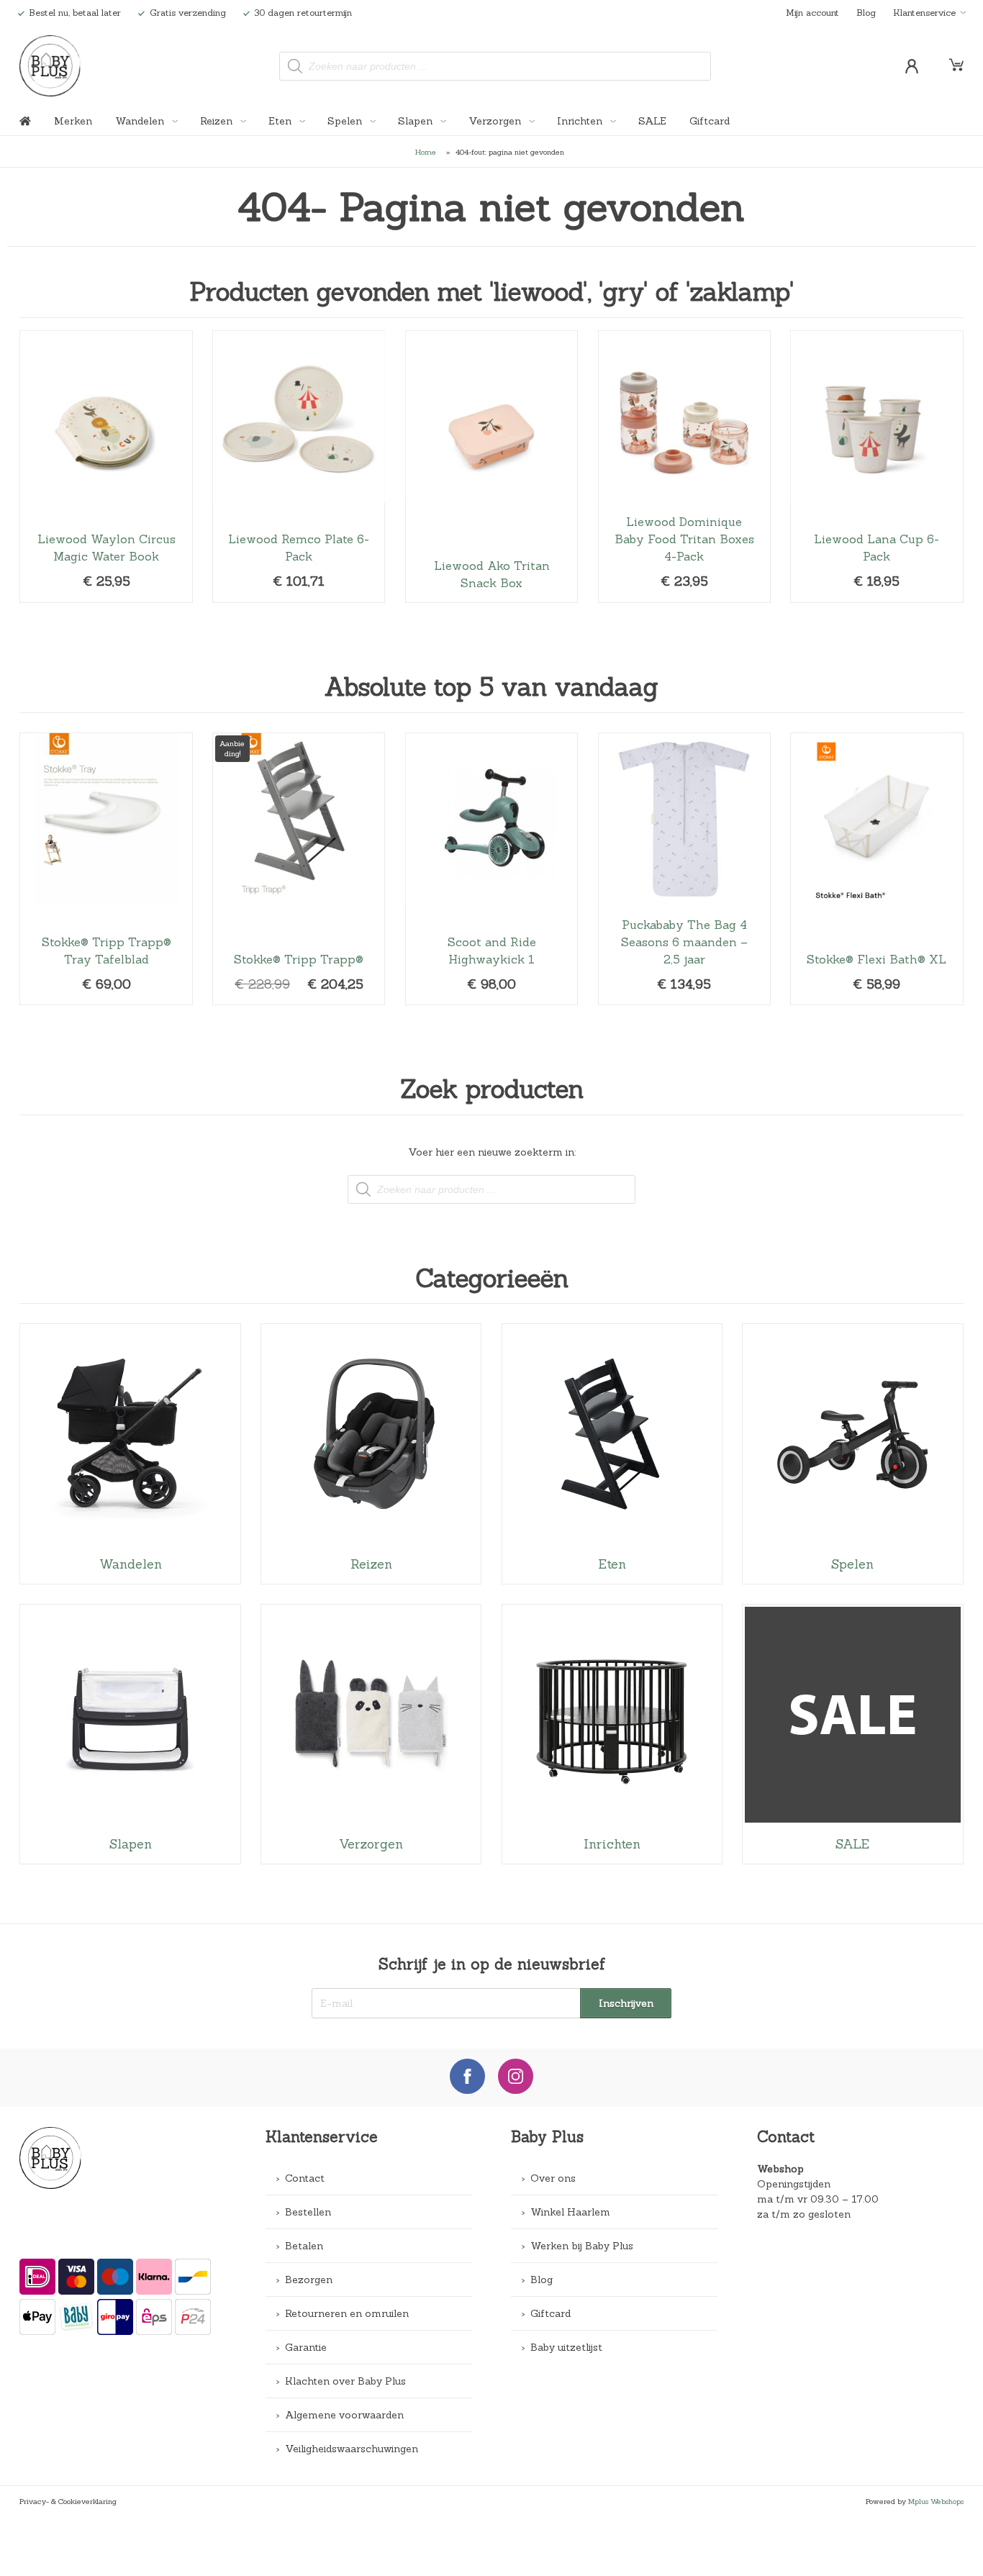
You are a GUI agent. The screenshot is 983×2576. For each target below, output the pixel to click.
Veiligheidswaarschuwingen (352, 2449)
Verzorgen (496, 121)
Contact (305, 2178)
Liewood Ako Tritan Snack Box (491, 467)
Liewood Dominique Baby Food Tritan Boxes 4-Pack (684, 467)
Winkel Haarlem (570, 2212)
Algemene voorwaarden (344, 2415)
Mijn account (812, 12)
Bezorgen (309, 2280)
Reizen (218, 121)
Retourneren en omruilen (347, 2313)
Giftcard (710, 121)
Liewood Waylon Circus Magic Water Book (106, 467)
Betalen (304, 2246)
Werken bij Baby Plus (582, 2246)
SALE (652, 121)
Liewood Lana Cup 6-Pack (876, 467)
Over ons (553, 2178)
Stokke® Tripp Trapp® (299, 869)
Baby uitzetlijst (566, 2347)
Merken (73, 121)
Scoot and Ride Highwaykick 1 (491, 869)
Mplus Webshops (936, 2501)
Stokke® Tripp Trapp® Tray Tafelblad (106, 869)
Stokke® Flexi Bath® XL (876, 869)
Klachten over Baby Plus (345, 2381)
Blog (866, 12)
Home (426, 152)
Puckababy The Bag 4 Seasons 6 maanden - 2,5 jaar (684, 869)
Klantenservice (924, 12)
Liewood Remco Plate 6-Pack (299, 467)
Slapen (417, 121)
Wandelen (141, 121)
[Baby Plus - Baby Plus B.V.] (50, 66)
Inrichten (581, 121)
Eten (281, 121)
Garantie (306, 2347)
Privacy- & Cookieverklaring (68, 2501)
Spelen (346, 121)
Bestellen (308, 2212)
